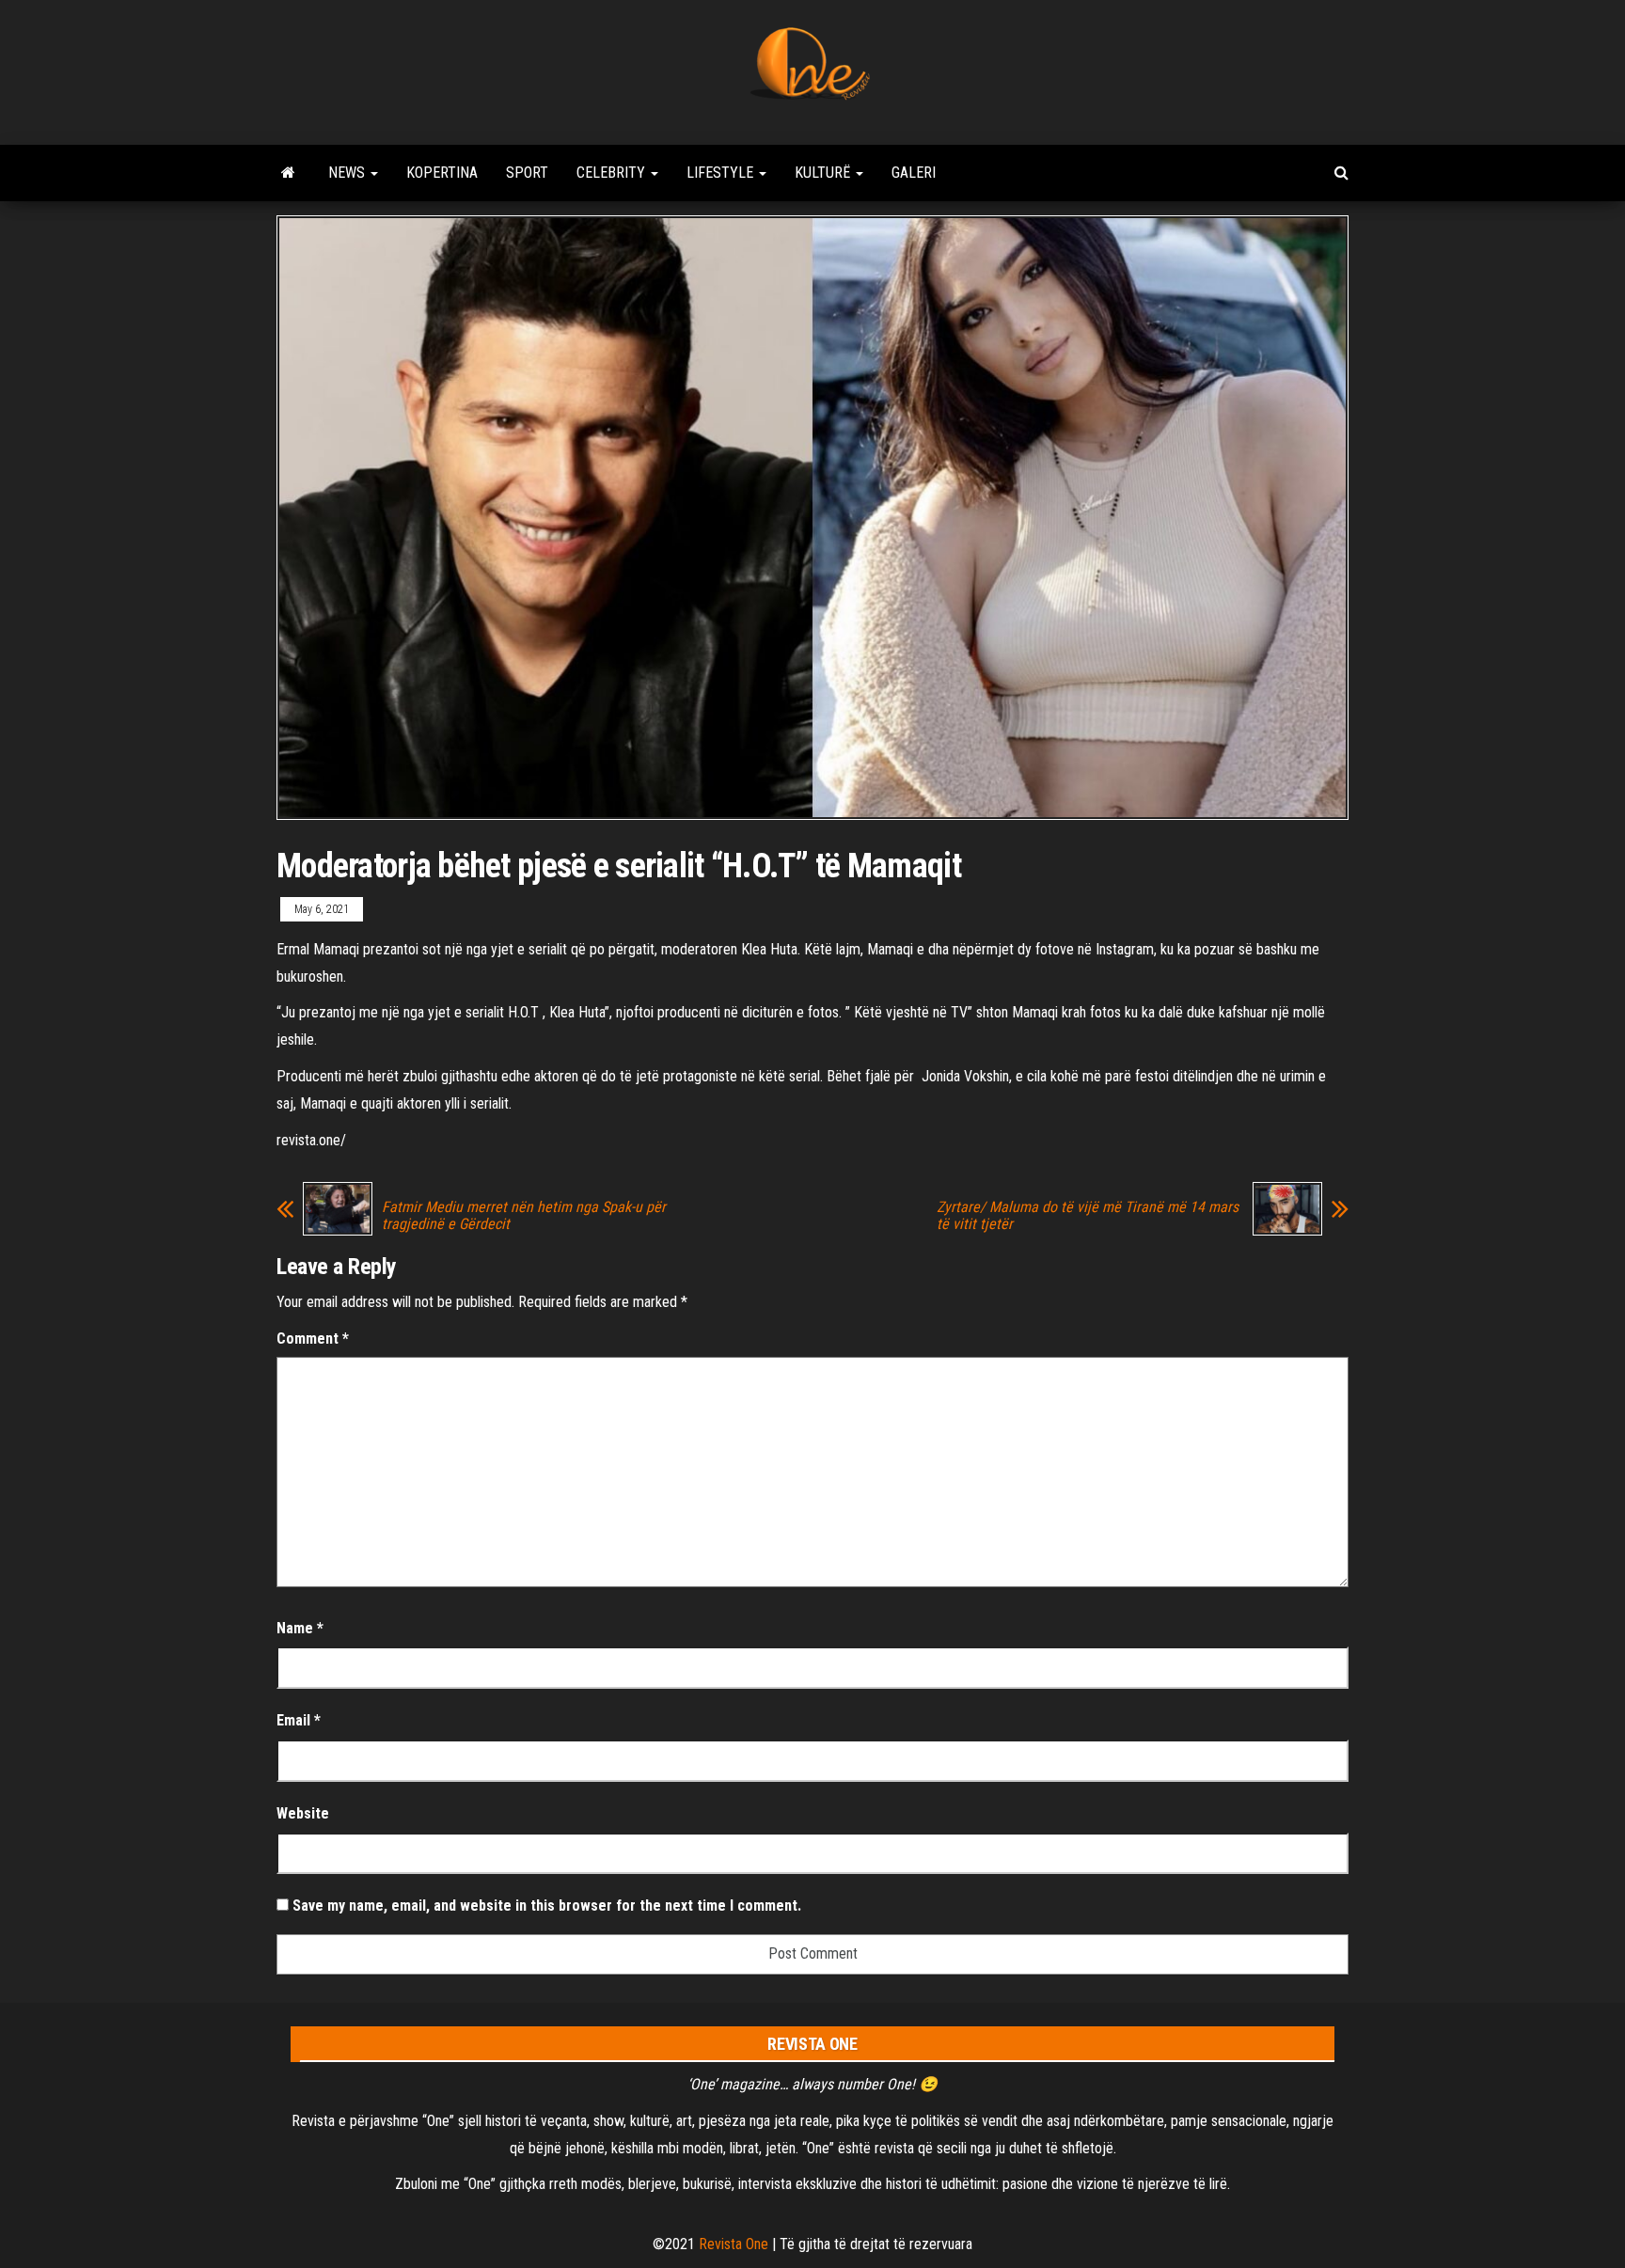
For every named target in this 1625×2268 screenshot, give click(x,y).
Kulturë (824, 173)
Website (303, 1813)
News (348, 173)
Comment (313, 1339)
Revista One (734, 2244)
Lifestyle (722, 173)
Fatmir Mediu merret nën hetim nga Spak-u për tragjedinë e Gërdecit (524, 1216)
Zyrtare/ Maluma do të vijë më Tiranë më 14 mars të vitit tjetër (1088, 1216)
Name (300, 1628)
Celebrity (613, 173)
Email (299, 1720)
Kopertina (442, 173)
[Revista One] (288, 173)
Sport (527, 173)
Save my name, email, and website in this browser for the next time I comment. (547, 1906)
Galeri (914, 173)
